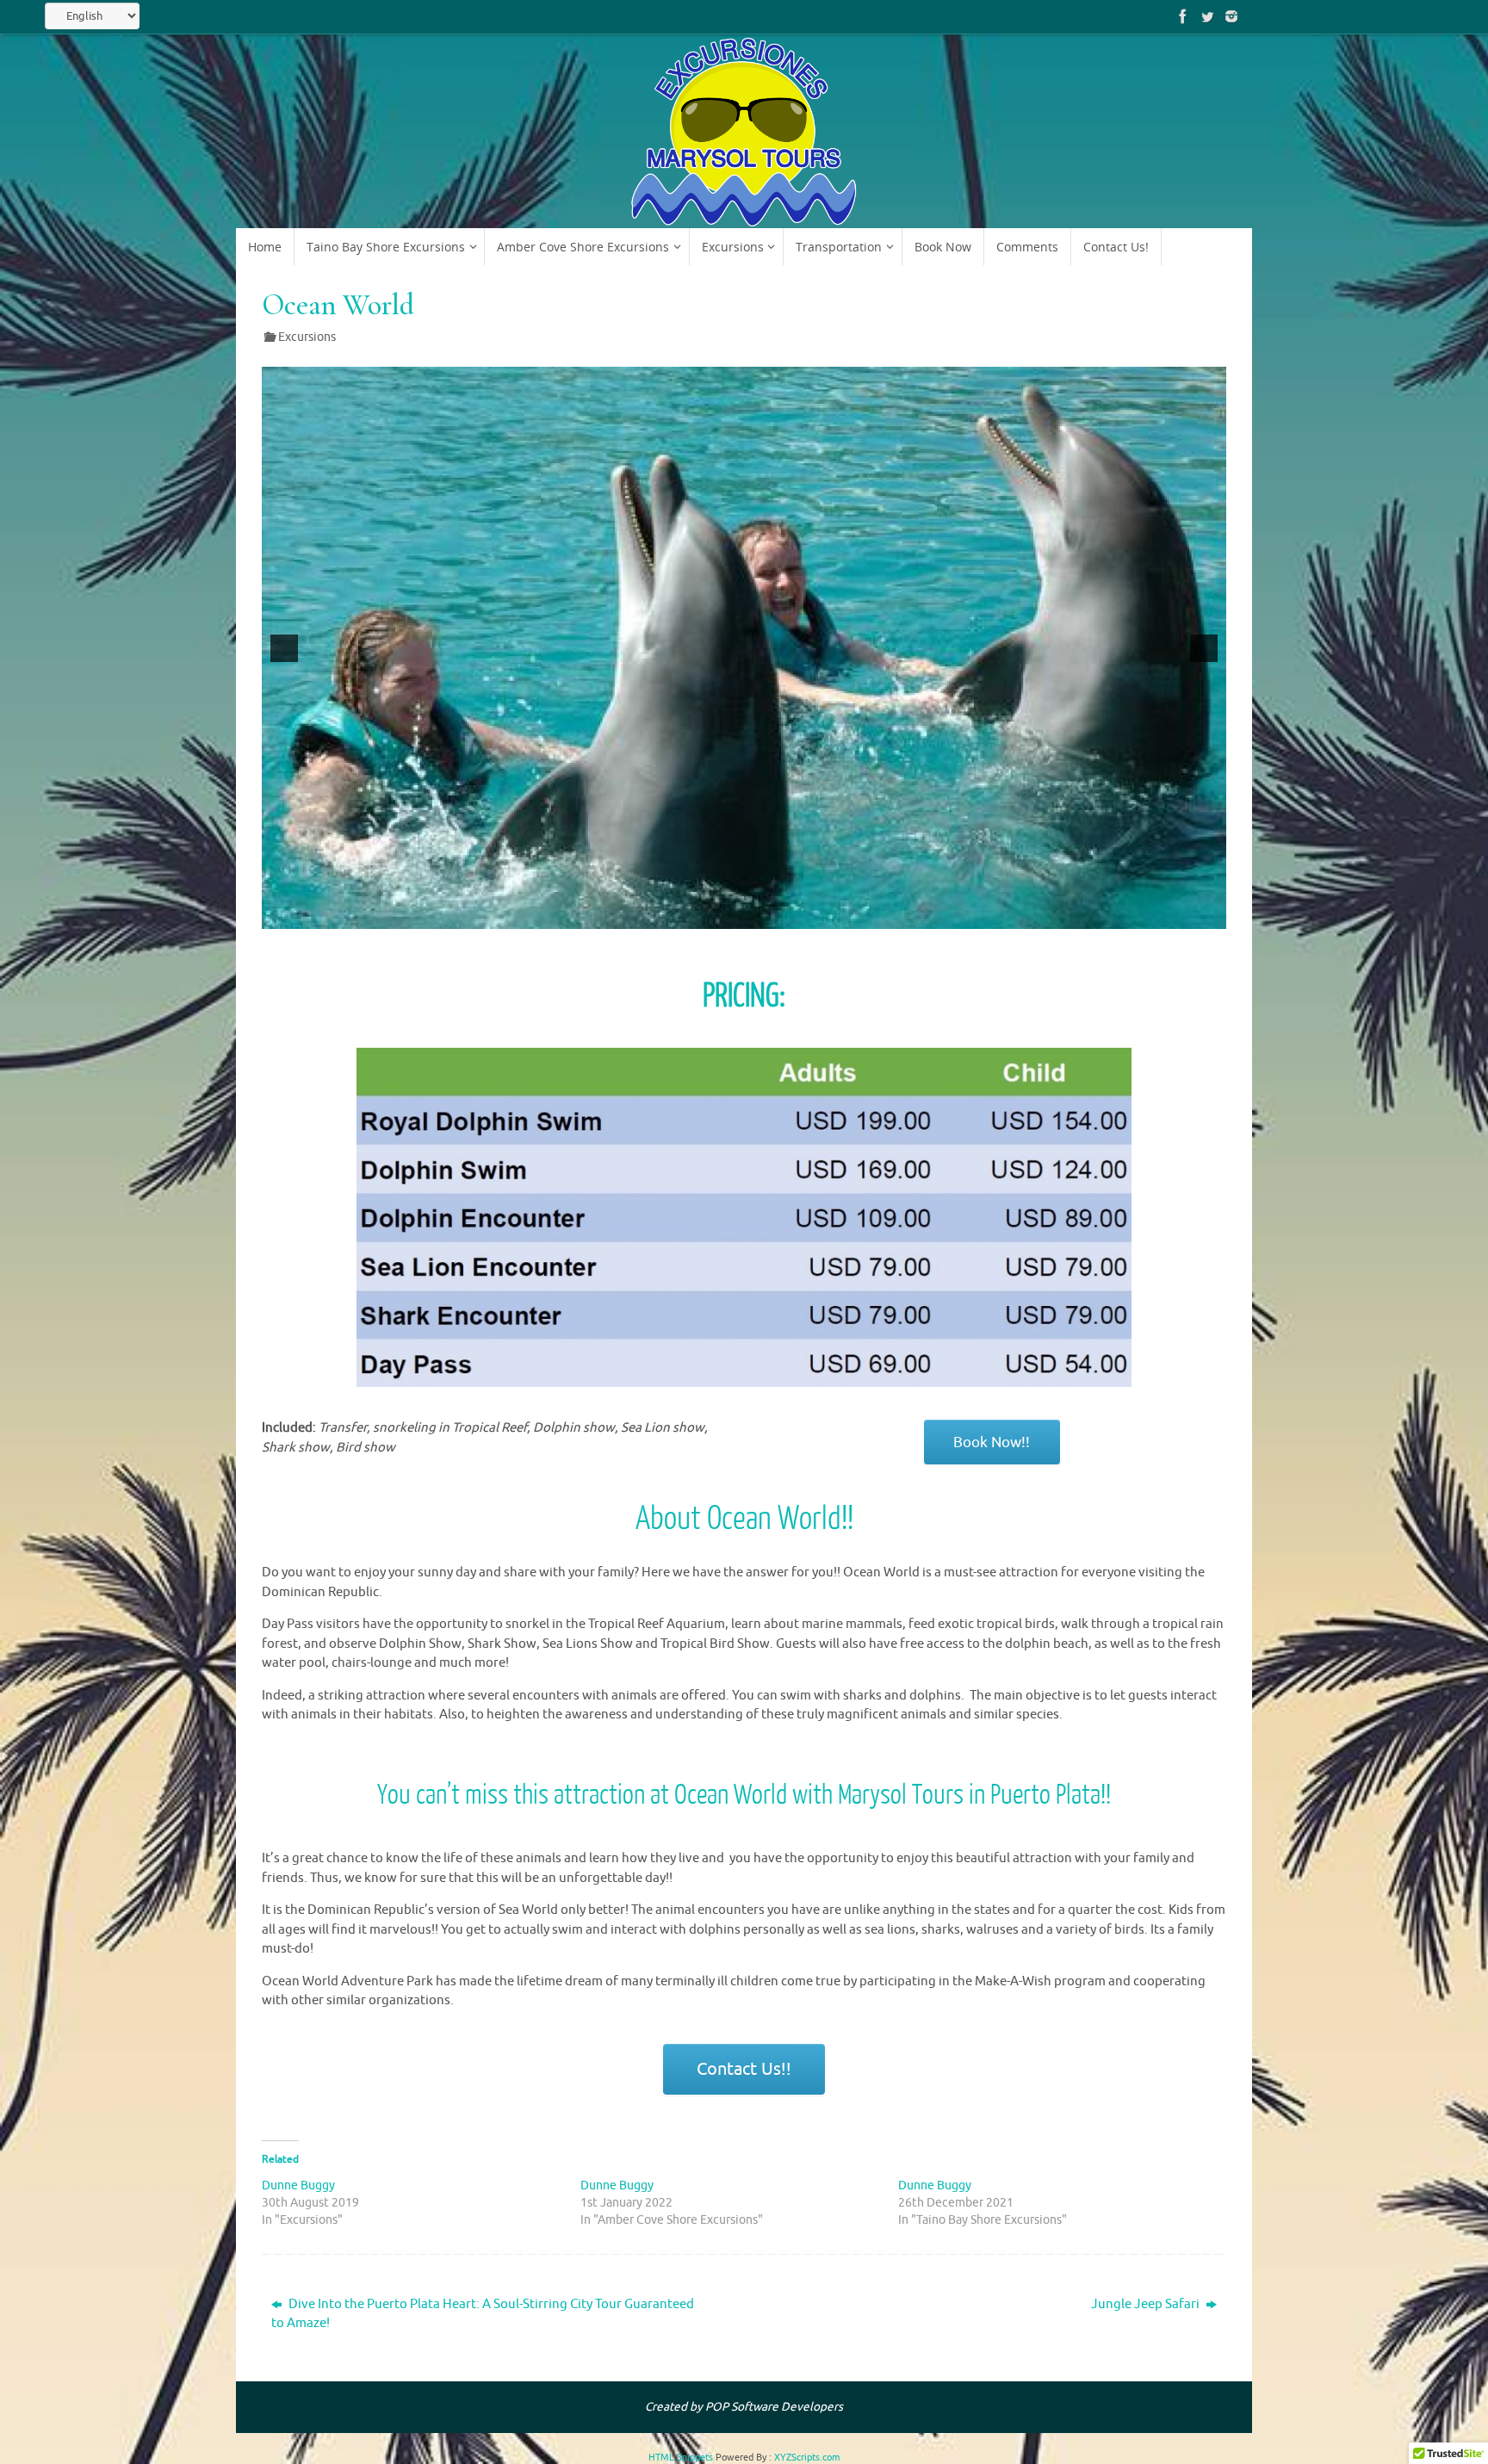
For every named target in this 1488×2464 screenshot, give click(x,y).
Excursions (307, 337)
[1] (699, 914)
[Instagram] (1231, 16)
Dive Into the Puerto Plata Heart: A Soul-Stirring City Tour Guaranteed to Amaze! (483, 2314)
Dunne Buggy (298, 2185)
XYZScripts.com (807, 2457)
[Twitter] (1207, 16)
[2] (717, 914)
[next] (1204, 648)
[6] (790, 914)
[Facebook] (1183, 16)
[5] (772, 914)
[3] (735, 914)
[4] (753, 914)
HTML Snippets (681, 2457)
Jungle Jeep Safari (1147, 2304)
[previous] (284, 648)
